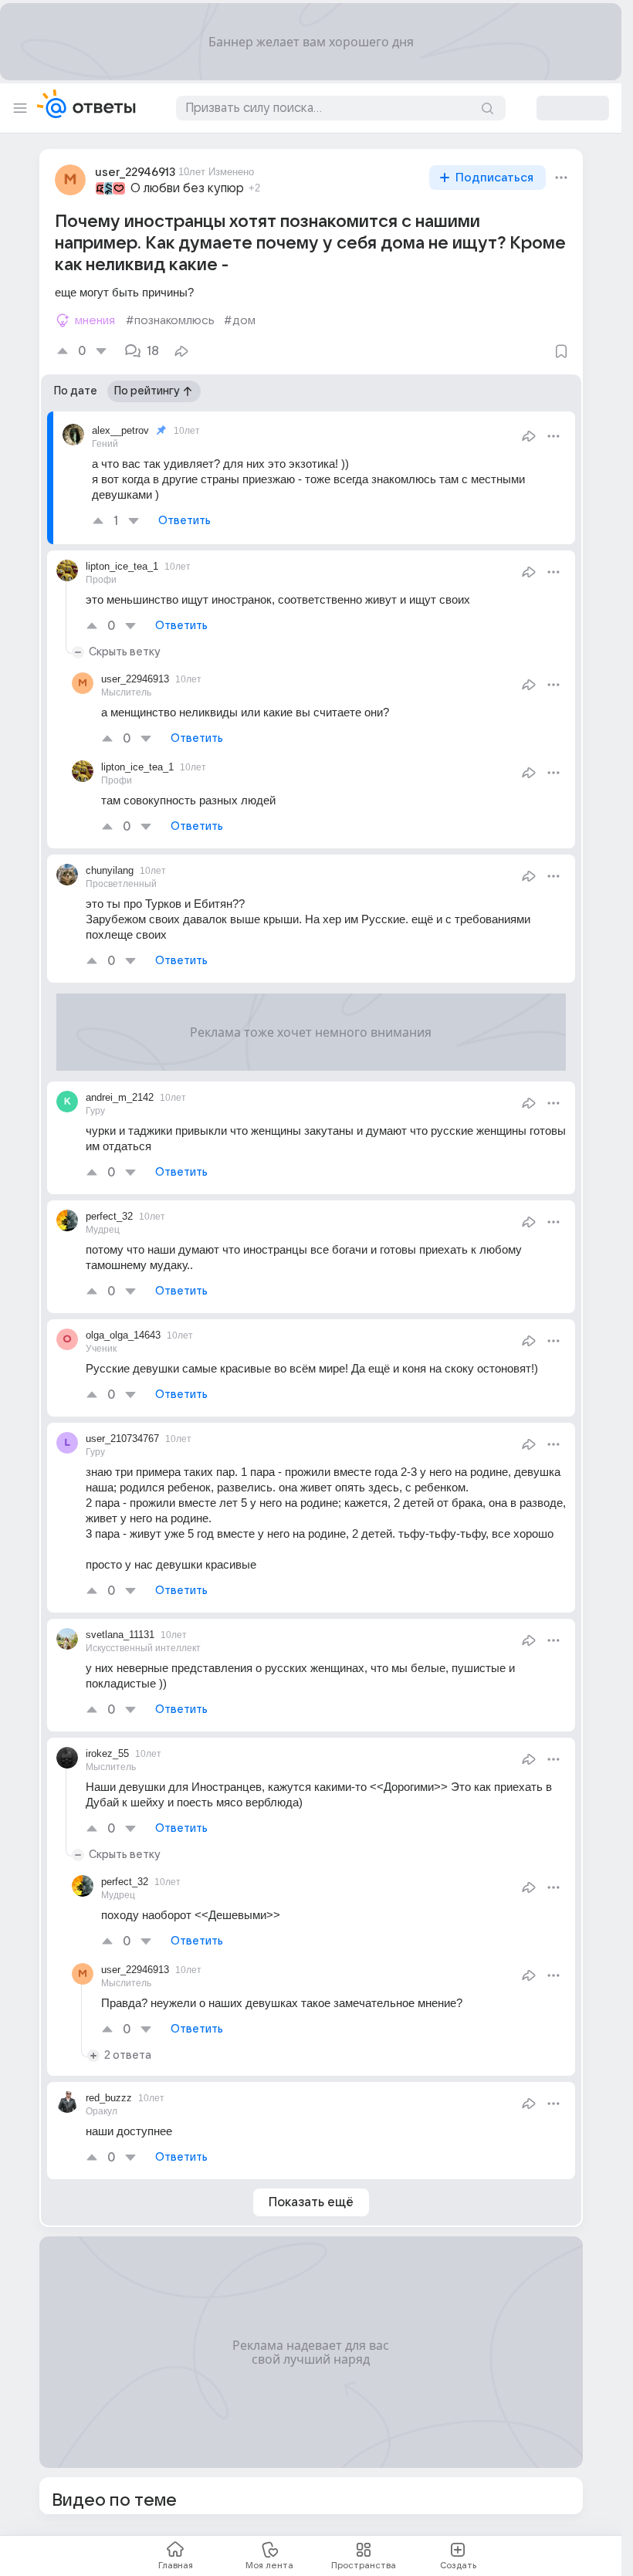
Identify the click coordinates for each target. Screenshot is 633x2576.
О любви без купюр (187, 188)
